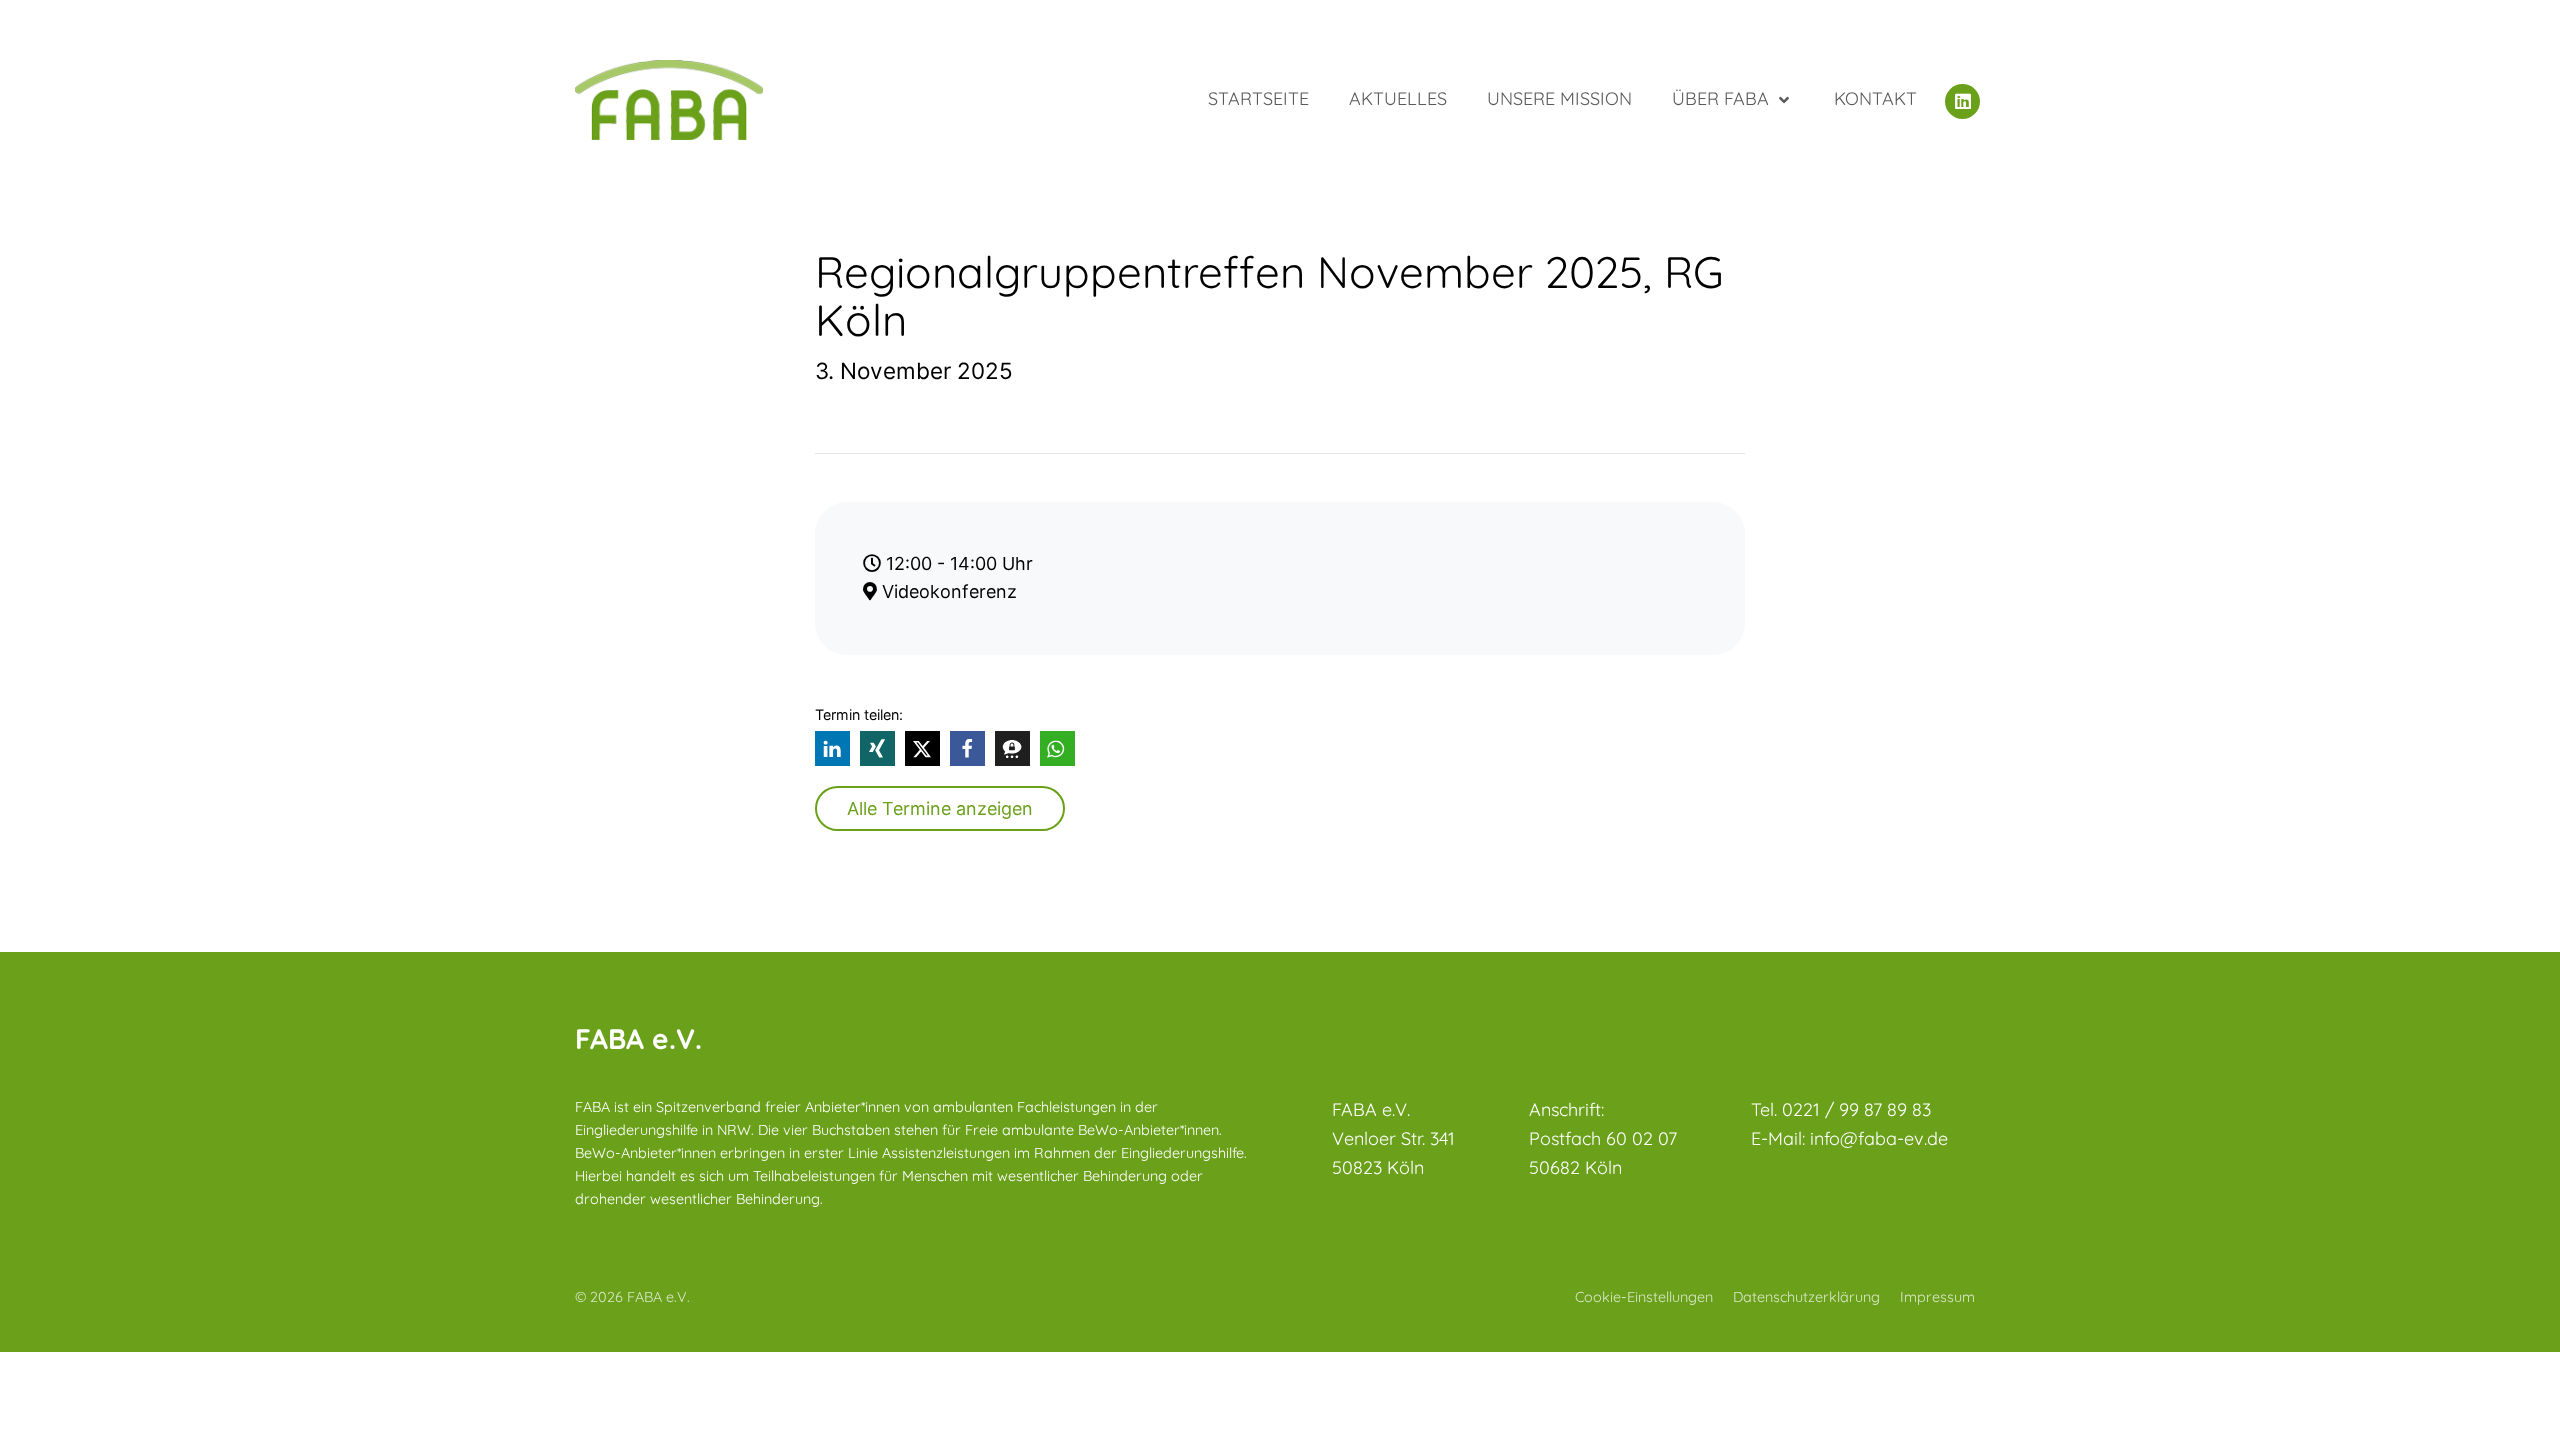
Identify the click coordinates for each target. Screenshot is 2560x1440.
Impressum (1937, 1297)
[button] (832, 748)
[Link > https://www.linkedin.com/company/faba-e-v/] (1965, 99)
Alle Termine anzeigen (940, 808)
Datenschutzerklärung (1806, 1297)
